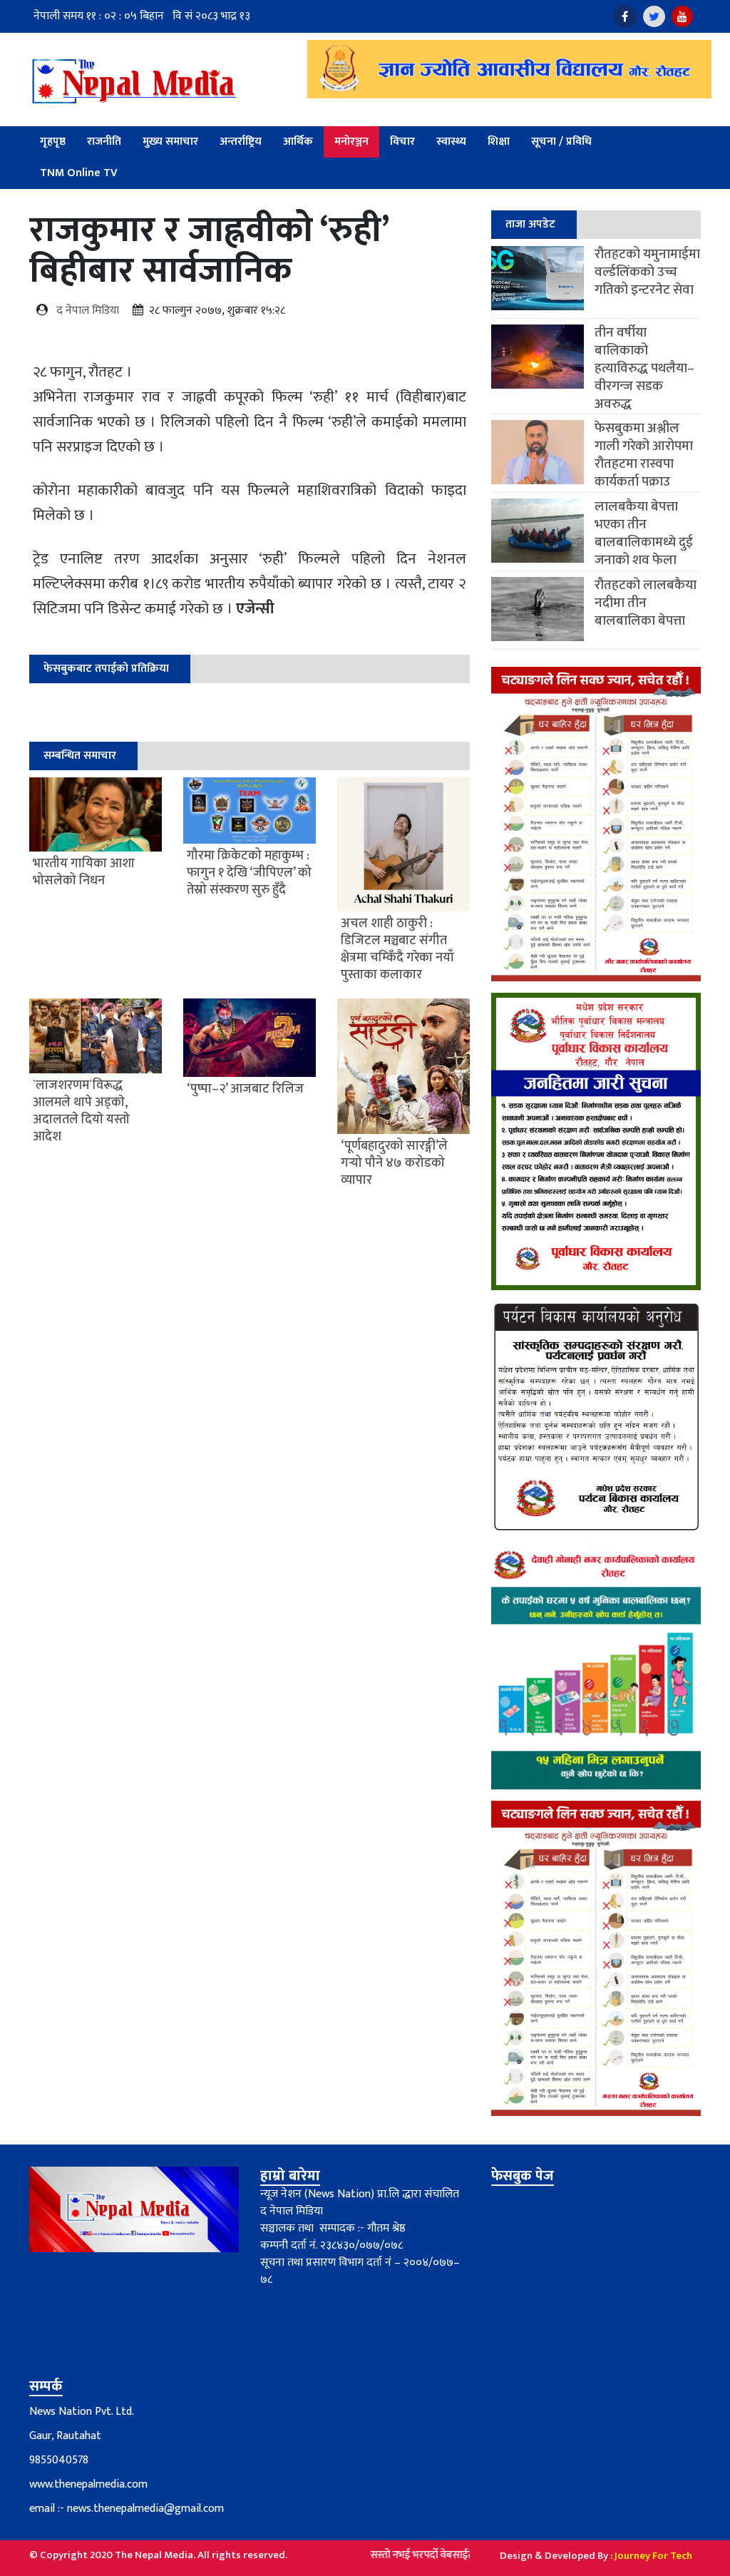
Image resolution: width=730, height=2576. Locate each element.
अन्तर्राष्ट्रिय (241, 142)
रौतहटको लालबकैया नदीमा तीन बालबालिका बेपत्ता (646, 603)
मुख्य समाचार (170, 142)
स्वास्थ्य (451, 142)
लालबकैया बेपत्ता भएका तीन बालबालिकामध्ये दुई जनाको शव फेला (644, 533)
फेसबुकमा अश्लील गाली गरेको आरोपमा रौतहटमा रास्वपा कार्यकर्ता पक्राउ (644, 455)
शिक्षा (499, 142)
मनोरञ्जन (351, 142)
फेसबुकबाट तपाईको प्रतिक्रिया (106, 669)
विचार (402, 142)
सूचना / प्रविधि (561, 142)
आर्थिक (298, 142)
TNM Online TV (79, 173)
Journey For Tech (653, 2556)
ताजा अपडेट (530, 224)
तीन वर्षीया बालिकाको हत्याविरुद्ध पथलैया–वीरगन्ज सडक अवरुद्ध (644, 368)
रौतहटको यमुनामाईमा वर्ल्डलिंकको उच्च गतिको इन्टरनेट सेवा (647, 272)
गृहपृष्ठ (53, 142)
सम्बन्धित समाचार (80, 756)
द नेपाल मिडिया (88, 311)
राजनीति (104, 142)
